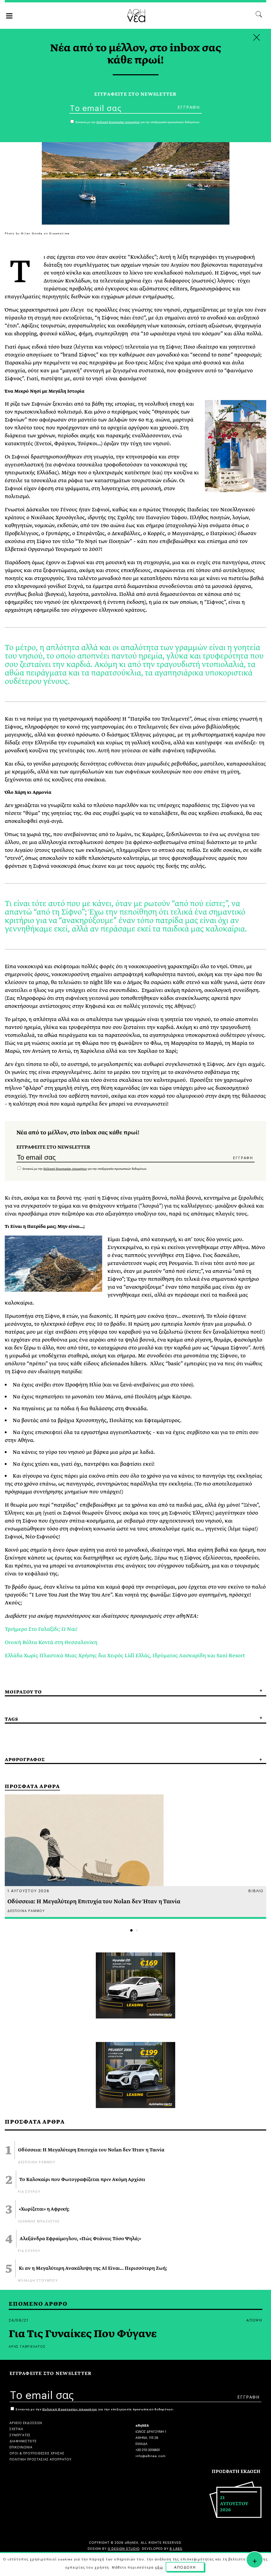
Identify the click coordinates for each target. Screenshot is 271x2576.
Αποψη (254, 2320)
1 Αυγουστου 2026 (28, 1890)
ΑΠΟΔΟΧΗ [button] (185, 2567)
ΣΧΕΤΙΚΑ (16, 2428)
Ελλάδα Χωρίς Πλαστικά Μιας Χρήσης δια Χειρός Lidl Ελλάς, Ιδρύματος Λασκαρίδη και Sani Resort (125, 1656)
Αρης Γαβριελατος (27, 2346)
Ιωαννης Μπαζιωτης (39, 2221)
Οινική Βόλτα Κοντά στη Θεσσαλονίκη (51, 1642)
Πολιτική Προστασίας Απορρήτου (65, 1169)
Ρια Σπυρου (29, 2191)
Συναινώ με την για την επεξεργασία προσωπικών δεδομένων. (84, 1169)
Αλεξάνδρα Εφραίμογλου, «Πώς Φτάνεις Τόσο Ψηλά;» (80, 2239)
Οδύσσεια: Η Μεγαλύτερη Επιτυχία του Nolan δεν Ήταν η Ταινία (91, 2150)
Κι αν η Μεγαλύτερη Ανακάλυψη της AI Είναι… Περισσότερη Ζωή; (93, 2268)
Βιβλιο (256, 1890)
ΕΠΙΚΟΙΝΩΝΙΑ (21, 2447)
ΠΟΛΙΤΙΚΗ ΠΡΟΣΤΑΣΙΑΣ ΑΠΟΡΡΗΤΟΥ (40, 2459)
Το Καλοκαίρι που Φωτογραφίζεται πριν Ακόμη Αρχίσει (82, 2180)
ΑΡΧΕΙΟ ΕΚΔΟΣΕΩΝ (26, 2422)
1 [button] (131, 1930)
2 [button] (137, 1930)
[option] (135, 1857)
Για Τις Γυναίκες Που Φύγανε (83, 2334)
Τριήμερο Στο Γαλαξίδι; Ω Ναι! (41, 1629)
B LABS (176, 2548)
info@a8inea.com (151, 2455)
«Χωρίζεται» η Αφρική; (44, 2209)
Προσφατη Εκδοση (236, 2471)
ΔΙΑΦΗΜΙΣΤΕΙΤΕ (23, 2441)
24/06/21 (19, 2320)
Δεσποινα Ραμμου (37, 2162)
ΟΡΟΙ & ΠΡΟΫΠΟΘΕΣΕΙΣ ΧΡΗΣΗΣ (37, 2453)
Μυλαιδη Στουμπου (38, 2280)
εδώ (159, 2567)
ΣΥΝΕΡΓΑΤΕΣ (20, 2435)
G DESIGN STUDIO (124, 2548)
